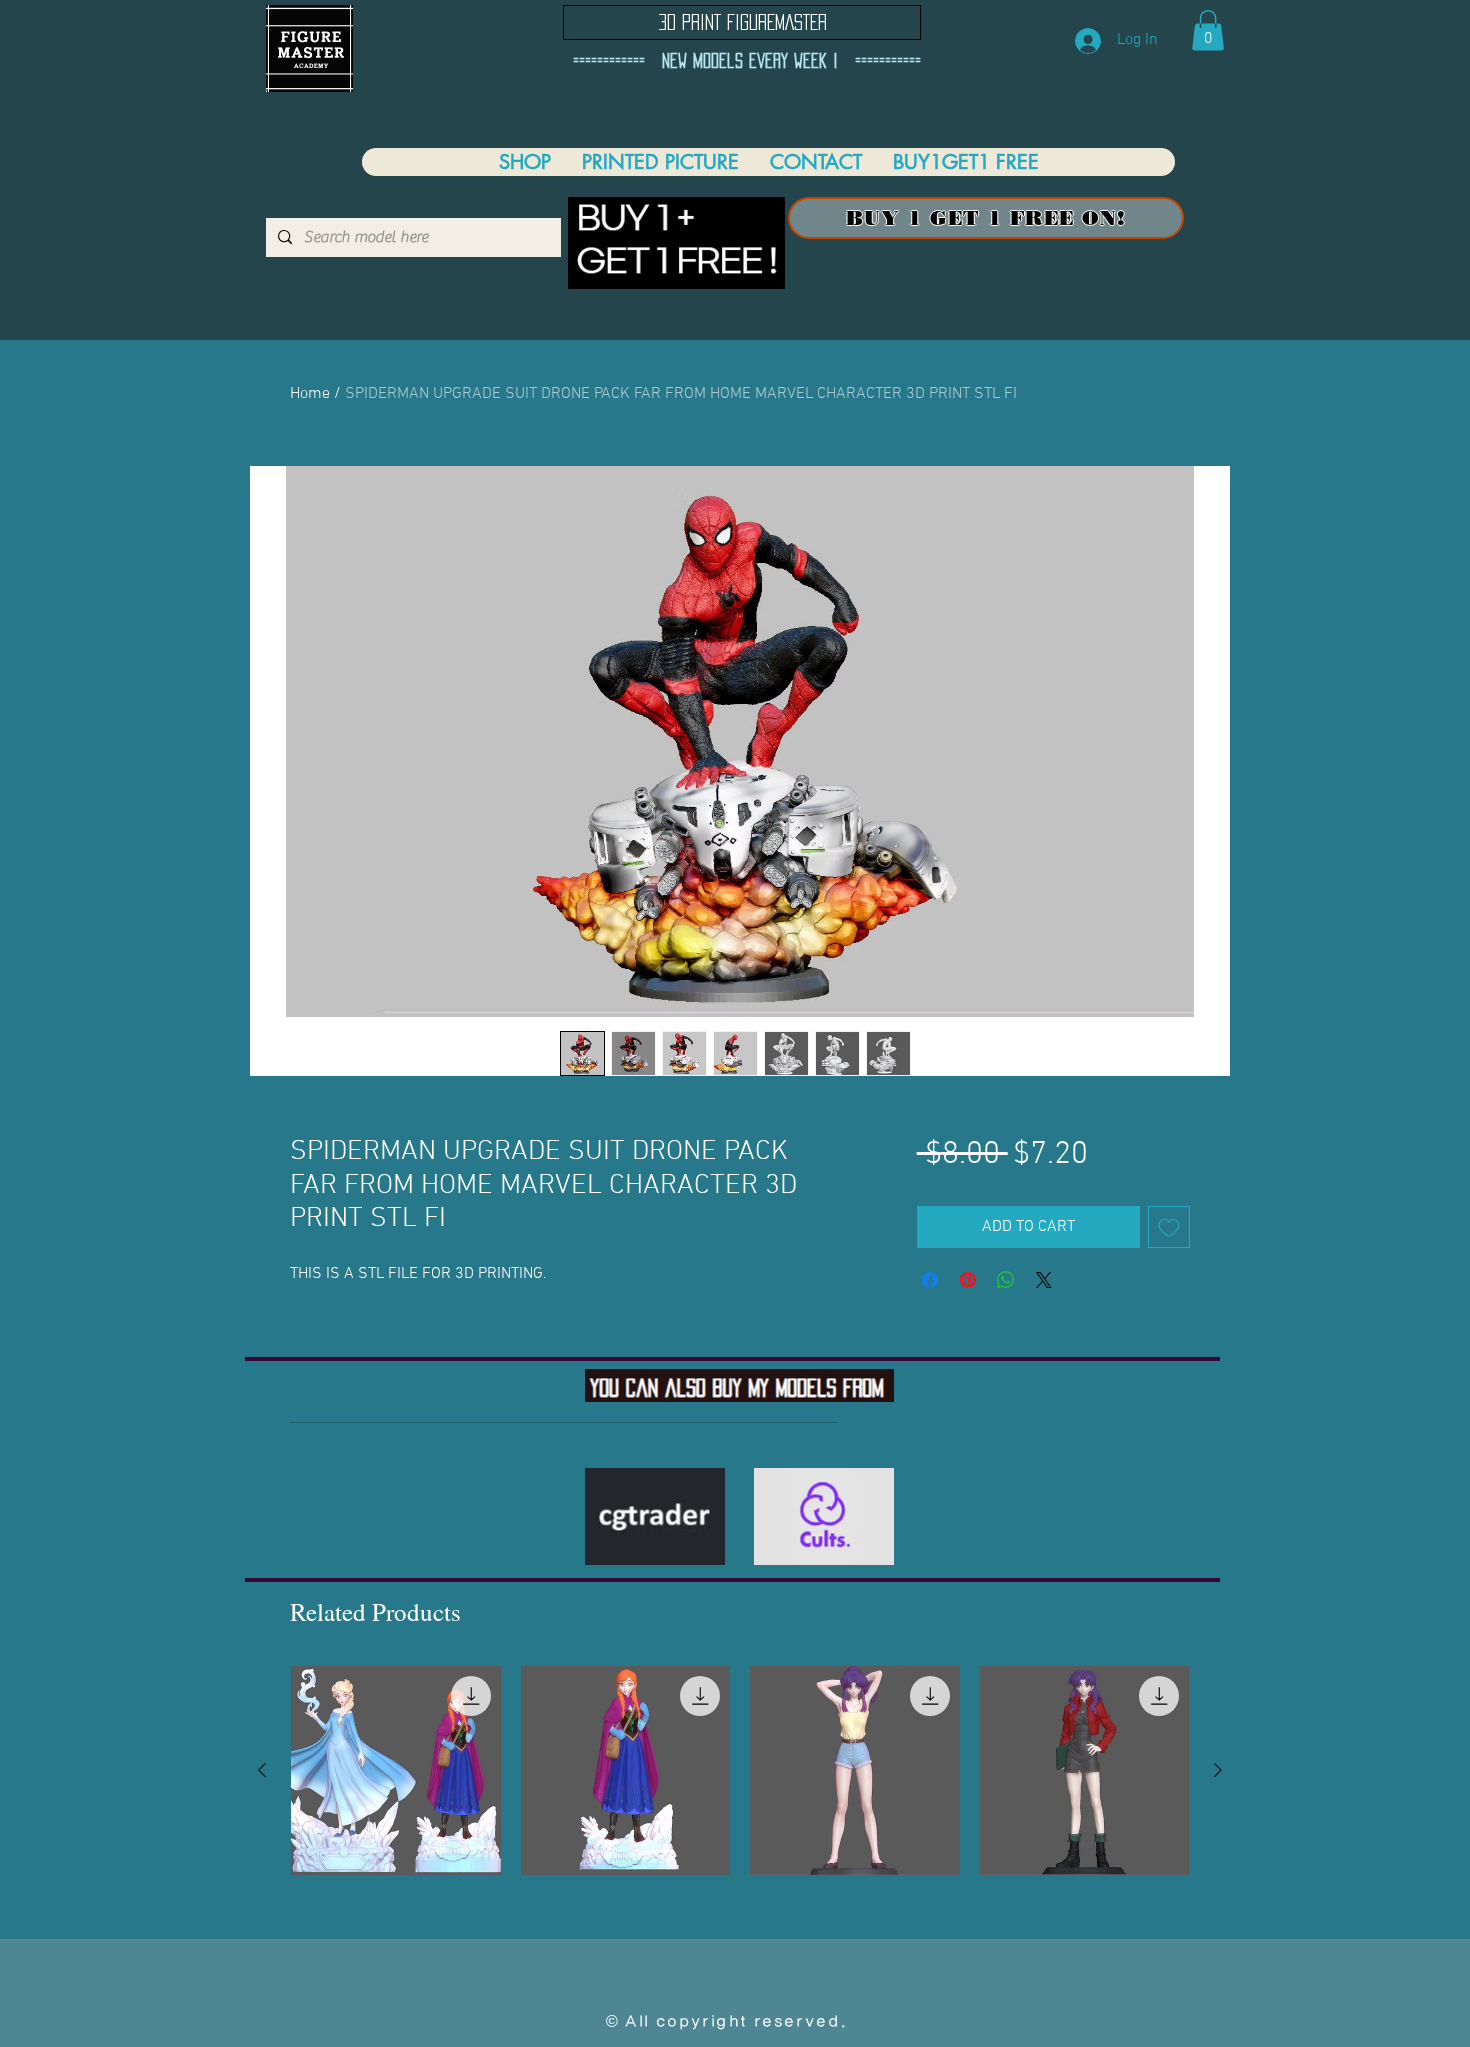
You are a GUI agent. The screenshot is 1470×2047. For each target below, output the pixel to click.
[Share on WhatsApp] (1006, 1280)
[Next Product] (1218, 1770)
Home (310, 394)
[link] (1208, 30)
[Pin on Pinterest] (968, 1280)
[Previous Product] (262, 1770)
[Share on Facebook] (930, 1280)
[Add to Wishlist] (1169, 1227)
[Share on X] (1044, 1280)
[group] (740, 1771)
